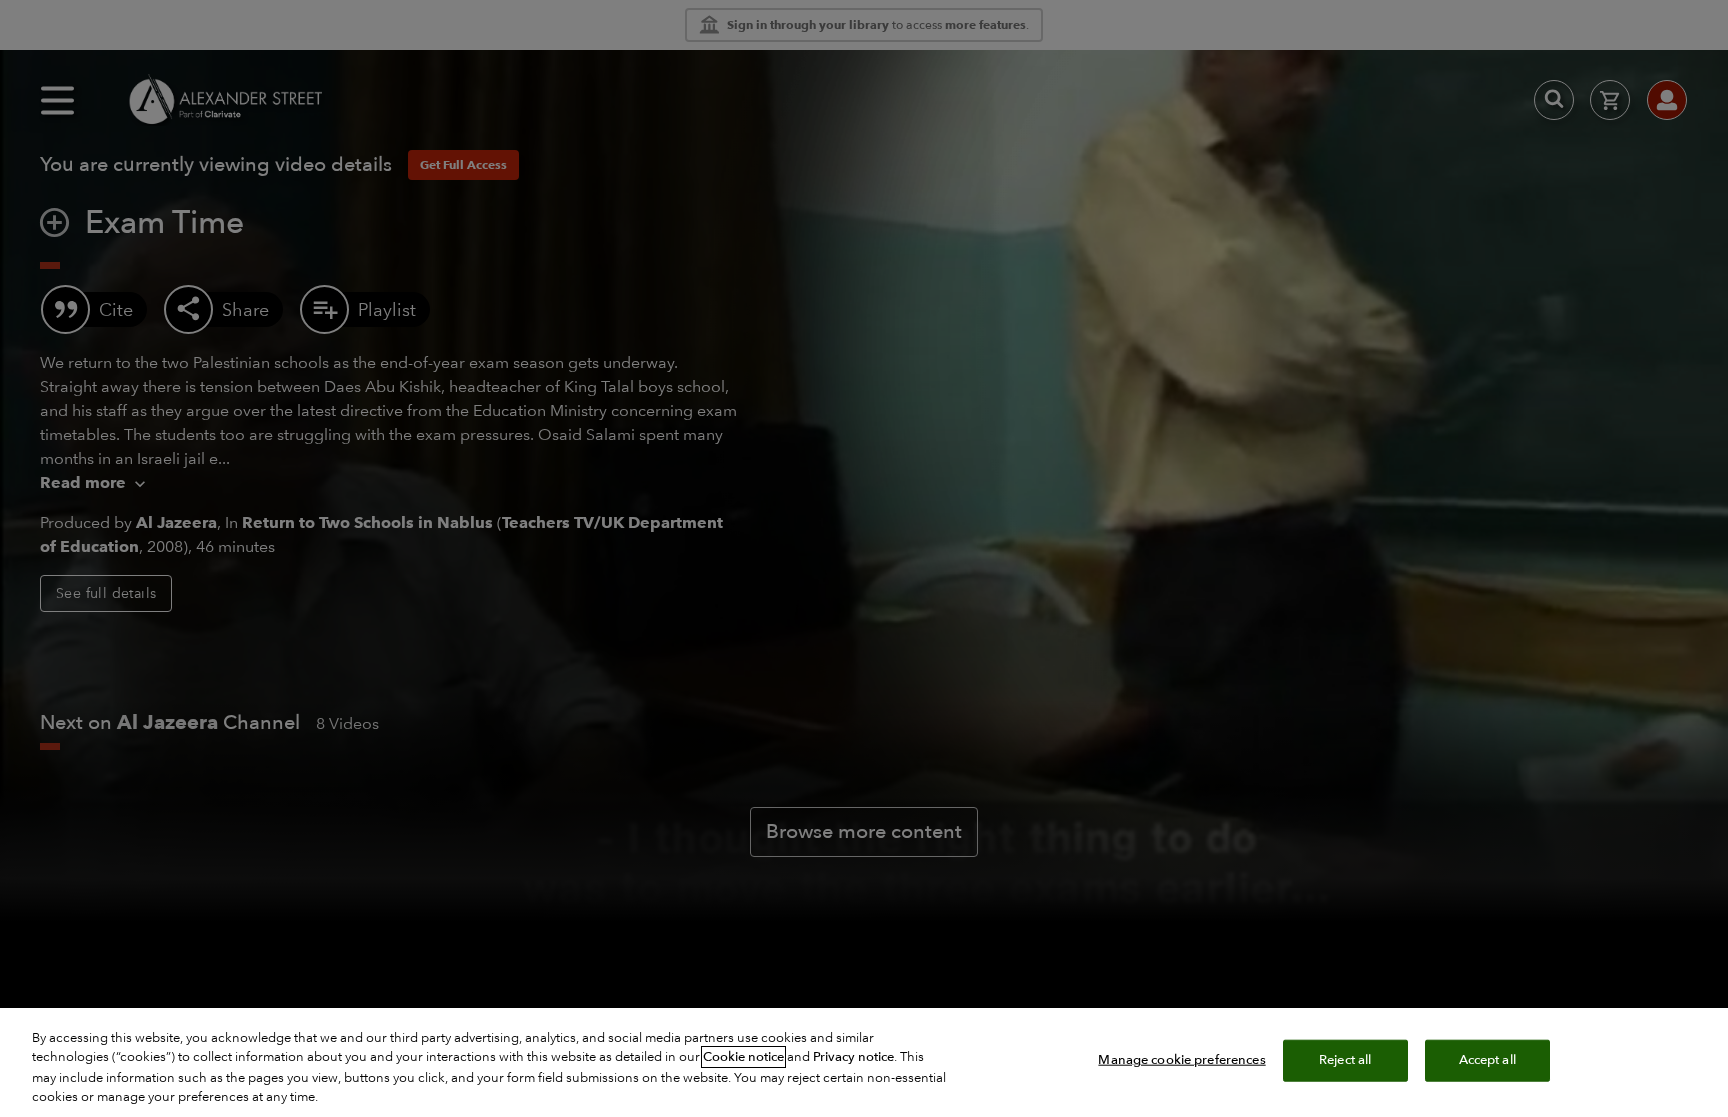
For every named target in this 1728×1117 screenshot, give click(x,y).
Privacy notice (853, 1057)
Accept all (1487, 1060)
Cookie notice (743, 1057)
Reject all (1345, 1060)
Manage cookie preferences (1181, 1060)
